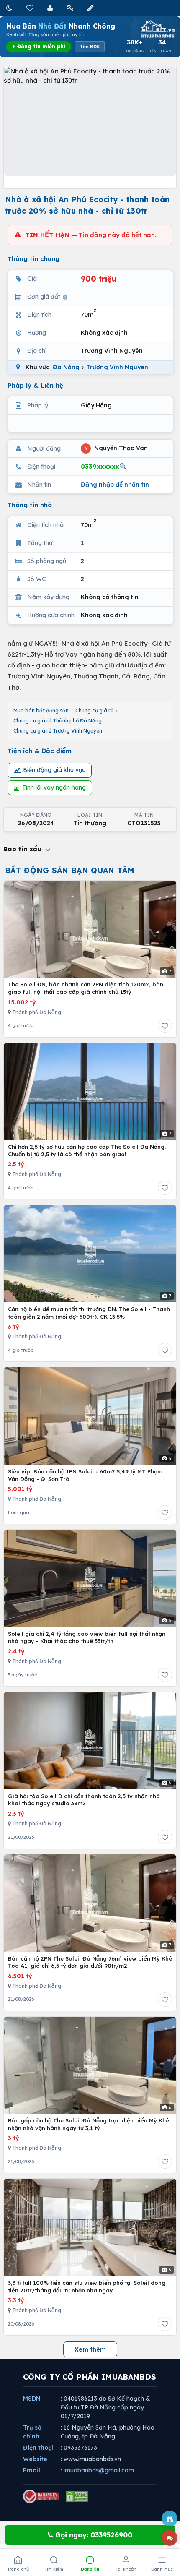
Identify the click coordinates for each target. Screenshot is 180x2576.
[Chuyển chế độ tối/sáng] (10, 8)
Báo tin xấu (23, 849)
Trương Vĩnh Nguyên (117, 367)
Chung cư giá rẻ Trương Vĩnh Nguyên (58, 731)
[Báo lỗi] (170, 2519)
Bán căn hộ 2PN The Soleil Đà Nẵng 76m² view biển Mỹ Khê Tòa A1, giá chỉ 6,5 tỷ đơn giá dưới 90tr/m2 (90, 1962)
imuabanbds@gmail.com (99, 2470)
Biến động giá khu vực (54, 770)
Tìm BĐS (90, 47)
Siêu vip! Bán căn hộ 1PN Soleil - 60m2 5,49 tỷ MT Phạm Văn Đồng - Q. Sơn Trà (85, 1475)
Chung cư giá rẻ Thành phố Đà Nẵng (58, 721)
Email (32, 2470)
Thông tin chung (33, 259)
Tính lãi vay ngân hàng (54, 787)
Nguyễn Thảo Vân (116, 448)
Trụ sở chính (32, 2432)
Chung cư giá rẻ (94, 710)
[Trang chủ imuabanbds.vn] (157, 29)
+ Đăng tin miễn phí (39, 46)
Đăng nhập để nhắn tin (115, 485)
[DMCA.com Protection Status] (77, 2496)
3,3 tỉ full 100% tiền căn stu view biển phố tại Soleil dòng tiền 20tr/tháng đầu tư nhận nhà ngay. (87, 2287)
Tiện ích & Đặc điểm (40, 751)
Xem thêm (90, 2349)
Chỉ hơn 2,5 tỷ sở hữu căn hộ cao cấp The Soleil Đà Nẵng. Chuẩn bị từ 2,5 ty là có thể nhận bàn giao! (87, 1150)
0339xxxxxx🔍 (104, 466)
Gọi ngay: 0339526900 (93, 2535)
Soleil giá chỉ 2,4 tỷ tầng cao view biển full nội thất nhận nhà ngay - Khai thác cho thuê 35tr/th (87, 1637)
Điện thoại (38, 2448)
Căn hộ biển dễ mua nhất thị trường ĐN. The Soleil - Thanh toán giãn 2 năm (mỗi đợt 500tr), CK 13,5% (89, 1313)
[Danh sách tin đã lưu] (31, 8)
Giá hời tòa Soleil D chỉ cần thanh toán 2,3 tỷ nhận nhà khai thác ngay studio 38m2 (84, 1800)
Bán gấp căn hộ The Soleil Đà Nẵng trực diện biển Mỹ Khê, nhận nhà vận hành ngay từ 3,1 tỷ (89, 2124)
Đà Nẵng (66, 367)
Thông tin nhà (30, 505)
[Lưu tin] (165, 1026)
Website (35, 2459)
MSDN (32, 2399)
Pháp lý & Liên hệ (35, 385)
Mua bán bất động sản (41, 710)
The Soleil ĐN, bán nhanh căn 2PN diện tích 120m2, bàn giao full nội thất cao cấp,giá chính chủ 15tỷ (86, 988)
